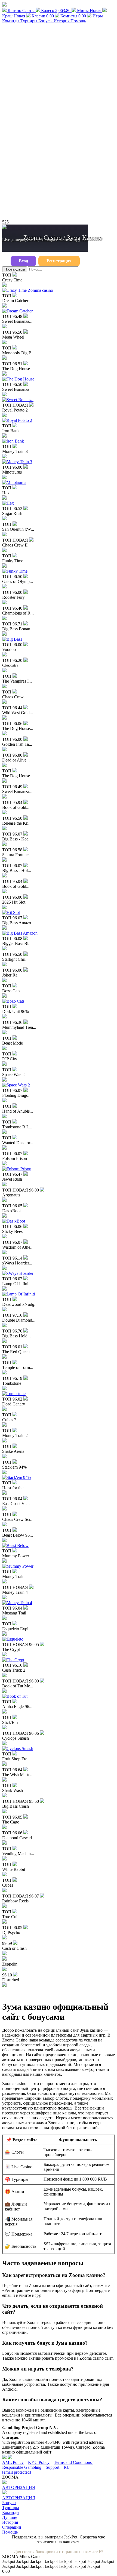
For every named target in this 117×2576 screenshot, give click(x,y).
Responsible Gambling (22, 2467)
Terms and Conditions (73, 2462)
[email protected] (17, 2472)
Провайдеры (15, 269)
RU (67, 2467)
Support (53, 2467)
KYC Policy (39, 2462)
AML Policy (13, 2462)
